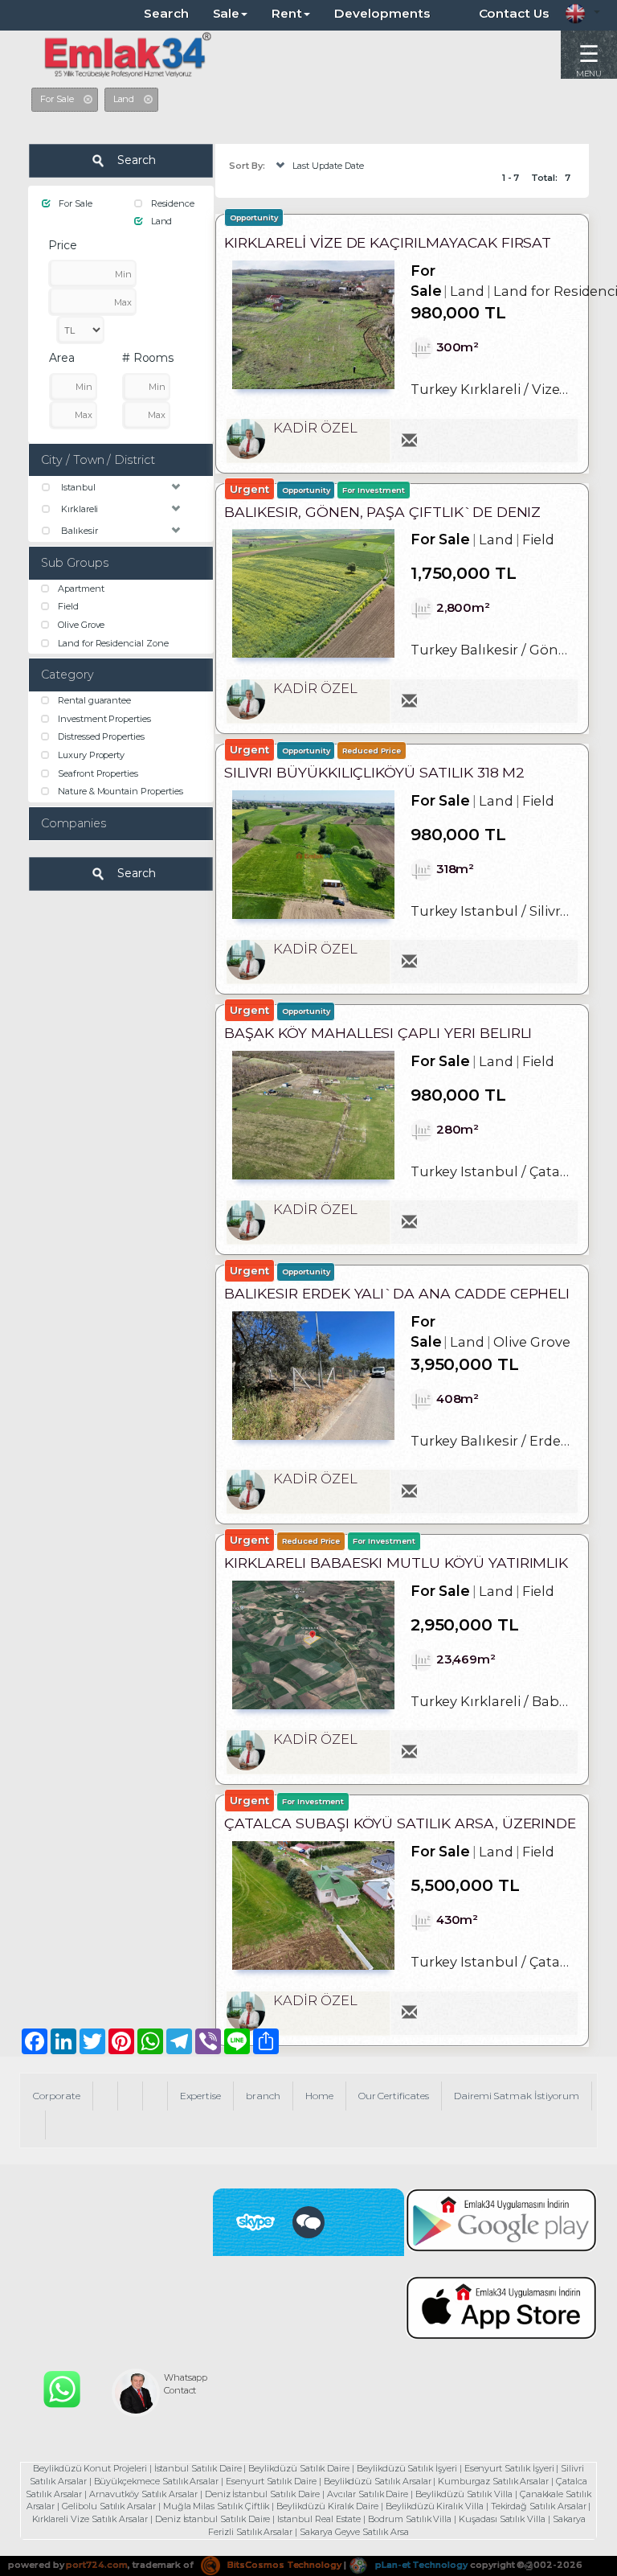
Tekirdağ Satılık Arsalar (539, 2506)
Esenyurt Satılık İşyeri (509, 2468)
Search (166, 13)
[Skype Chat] (308, 2222)
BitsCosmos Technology (283, 2565)
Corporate (57, 2096)
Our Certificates (394, 2096)
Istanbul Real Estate (319, 2519)
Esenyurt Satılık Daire (271, 2481)
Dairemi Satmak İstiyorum (517, 2096)
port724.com (96, 2565)
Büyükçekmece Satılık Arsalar (157, 2481)
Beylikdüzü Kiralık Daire (327, 2506)
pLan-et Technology (420, 2565)
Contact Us (515, 13)
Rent (287, 13)
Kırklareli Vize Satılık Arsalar (90, 2519)
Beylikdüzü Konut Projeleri (90, 2468)
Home (319, 2096)
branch (263, 2096)
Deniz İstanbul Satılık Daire (263, 2494)
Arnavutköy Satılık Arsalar (143, 2494)
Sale (227, 13)
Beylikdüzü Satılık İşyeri (407, 2468)
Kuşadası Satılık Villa (502, 2519)
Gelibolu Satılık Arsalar (109, 2506)
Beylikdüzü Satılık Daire (299, 2468)
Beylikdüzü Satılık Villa (464, 2494)
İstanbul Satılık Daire (198, 2468)
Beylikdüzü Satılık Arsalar (378, 2481)
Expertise (201, 2096)
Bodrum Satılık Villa (410, 2519)
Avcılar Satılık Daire (368, 2494)
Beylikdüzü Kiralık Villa (435, 2506)
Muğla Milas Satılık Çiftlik (217, 2506)
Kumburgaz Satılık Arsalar (493, 2481)
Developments (382, 13)
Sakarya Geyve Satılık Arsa (354, 2532)
